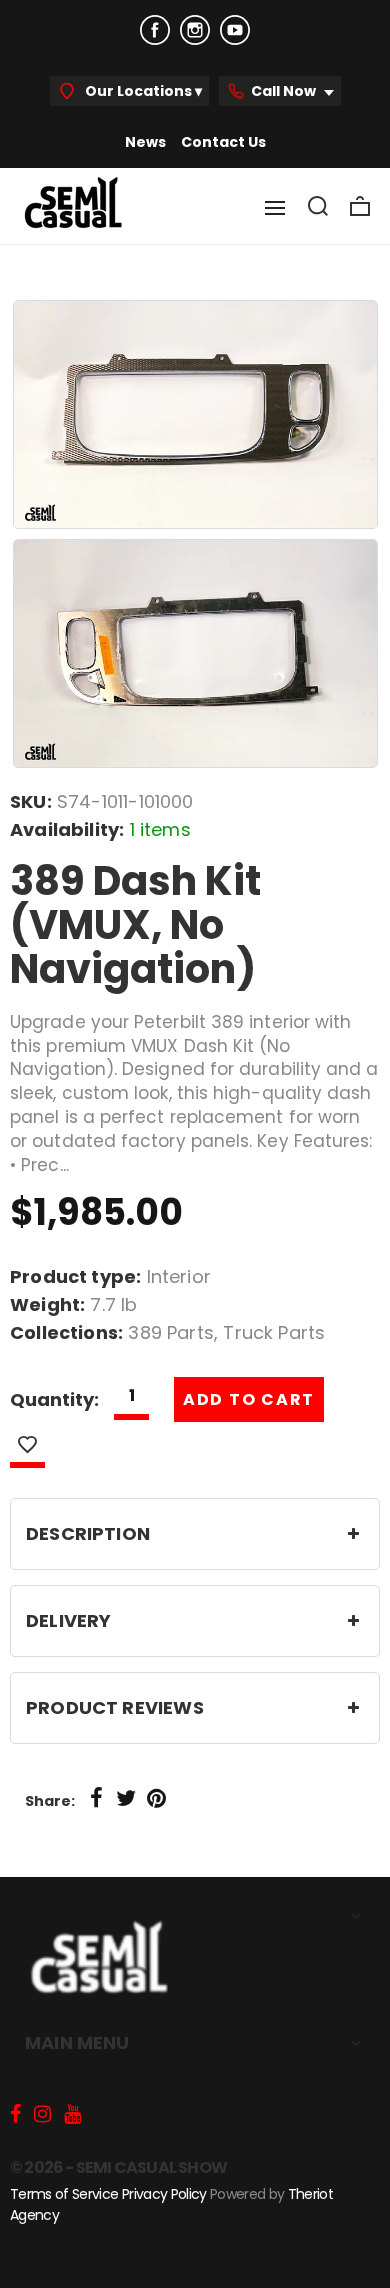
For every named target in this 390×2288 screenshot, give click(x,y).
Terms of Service (64, 2194)
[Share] (96, 1799)
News (145, 142)
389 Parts (171, 1332)
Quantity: (54, 1399)
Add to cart (249, 1399)
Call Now (285, 91)
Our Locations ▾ (142, 91)
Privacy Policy (164, 2194)
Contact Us (223, 142)
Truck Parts (274, 1332)
